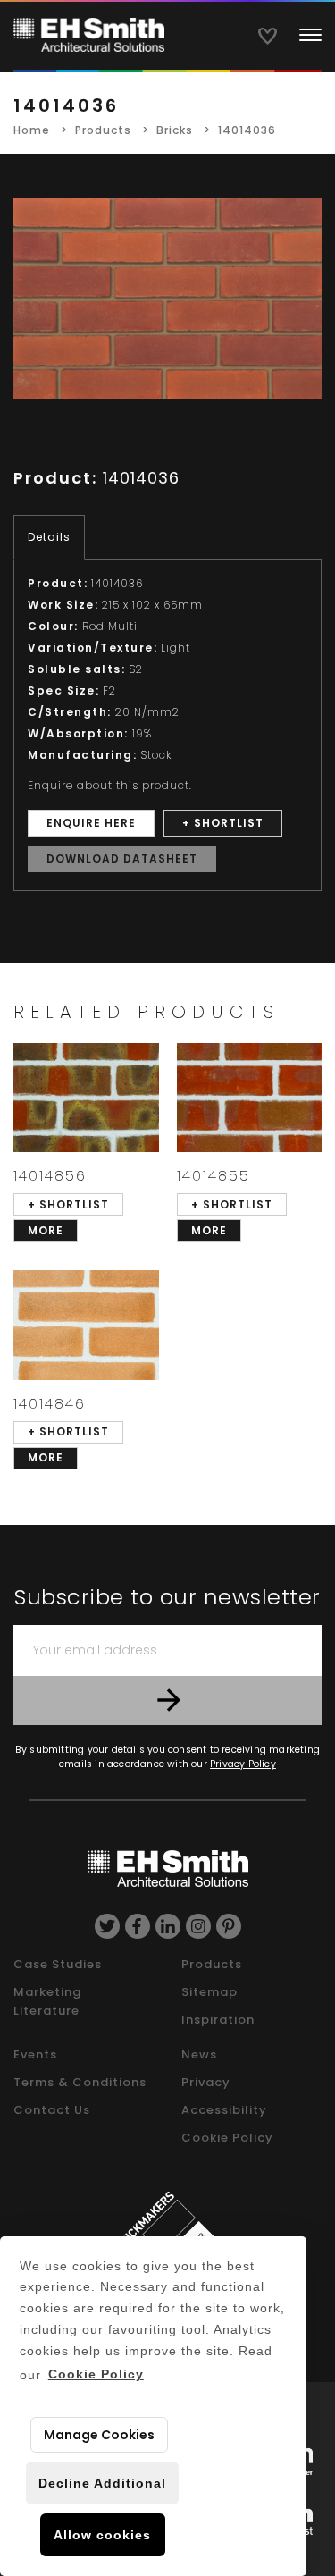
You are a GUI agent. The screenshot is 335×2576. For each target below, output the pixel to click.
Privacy (206, 2082)
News (199, 2054)
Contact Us (52, 2110)
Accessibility (224, 2110)
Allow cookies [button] (102, 2535)
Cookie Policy (227, 2138)
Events (35, 2054)
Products (103, 130)
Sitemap (209, 1992)
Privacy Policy (243, 1764)
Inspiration (218, 2020)
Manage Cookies (99, 2435)
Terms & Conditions (80, 2082)
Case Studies (58, 1964)
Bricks (175, 130)
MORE (46, 1230)
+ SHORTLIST (223, 823)
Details (49, 537)
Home (32, 130)
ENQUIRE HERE (91, 823)
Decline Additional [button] (102, 2483)
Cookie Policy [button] (96, 2374)
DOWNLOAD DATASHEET (122, 859)
